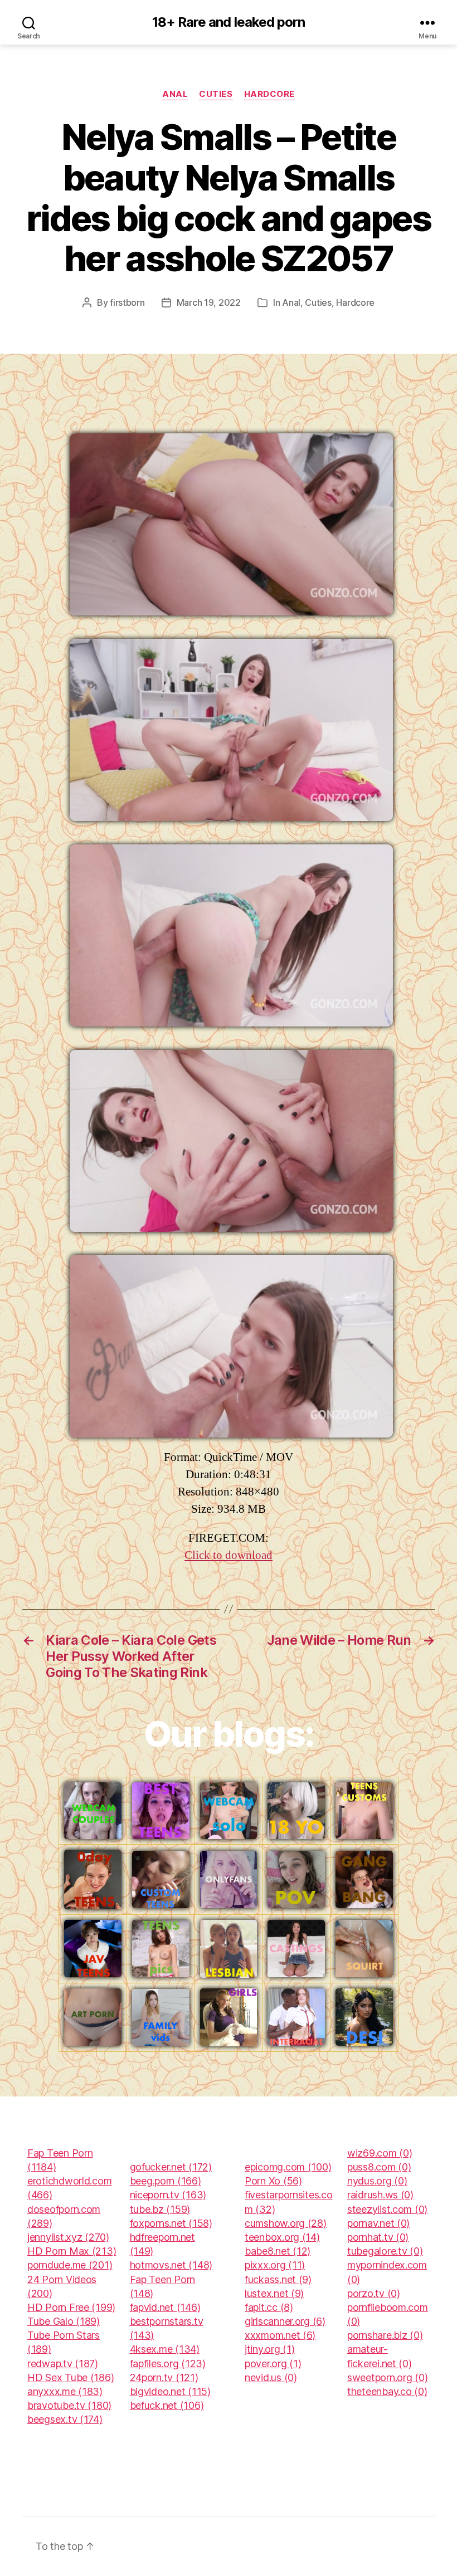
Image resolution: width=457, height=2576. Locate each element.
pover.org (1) (273, 2364)
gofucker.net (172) (171, 2167)
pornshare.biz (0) (385, 2335)
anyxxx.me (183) (65, 2391)
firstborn (127, 302)
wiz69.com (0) (380, 2153)
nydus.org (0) (377, 2181)
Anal (175, 94)
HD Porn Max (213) (72, 2251)
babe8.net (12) (278, 2251)
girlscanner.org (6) (285, 2321)
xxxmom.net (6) (280, 2335)
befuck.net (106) (167, 2405)
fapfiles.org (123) (168, 2364)
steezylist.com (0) (387, 2209)
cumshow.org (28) (286, 2223)
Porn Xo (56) (273, 2181)
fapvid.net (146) (165, 2307)
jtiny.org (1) (270, 2349)
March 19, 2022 (209, 302)
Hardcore (269, 94)
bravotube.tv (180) (69, 2405)
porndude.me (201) (70, 2265)
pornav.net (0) (378, 2223)
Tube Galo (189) (64, 2321)
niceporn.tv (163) (168, 2195)
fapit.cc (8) (269, 2307)
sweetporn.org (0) (387, 2377)
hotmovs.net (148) (171, 2265)
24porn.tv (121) (164, 2377)
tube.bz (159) (160, 2209)
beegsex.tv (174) (65, 2419)
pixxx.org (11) (275, 2265)
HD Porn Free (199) (71, 2307)
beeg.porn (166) (166, 2181)
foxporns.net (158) (171, 2223)
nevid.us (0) (271, 2377)
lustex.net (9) (274, 2293)
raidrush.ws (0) (380, 2195)
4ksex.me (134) (165, 2349)
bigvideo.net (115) (170, 2391)
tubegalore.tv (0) (385, 2251)
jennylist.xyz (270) (68, 2237)
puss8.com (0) (379, 2167)
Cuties (216, 94)
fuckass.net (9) (278, 2279)
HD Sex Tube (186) (71, 2377)
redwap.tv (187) (63, 2364)
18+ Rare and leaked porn (228, 22)
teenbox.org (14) (282, 2237)
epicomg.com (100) (288, 2167)
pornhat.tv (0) (378, 2237)
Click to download (229, 1555)
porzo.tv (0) (374, 2293)
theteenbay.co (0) (387, 2391)
